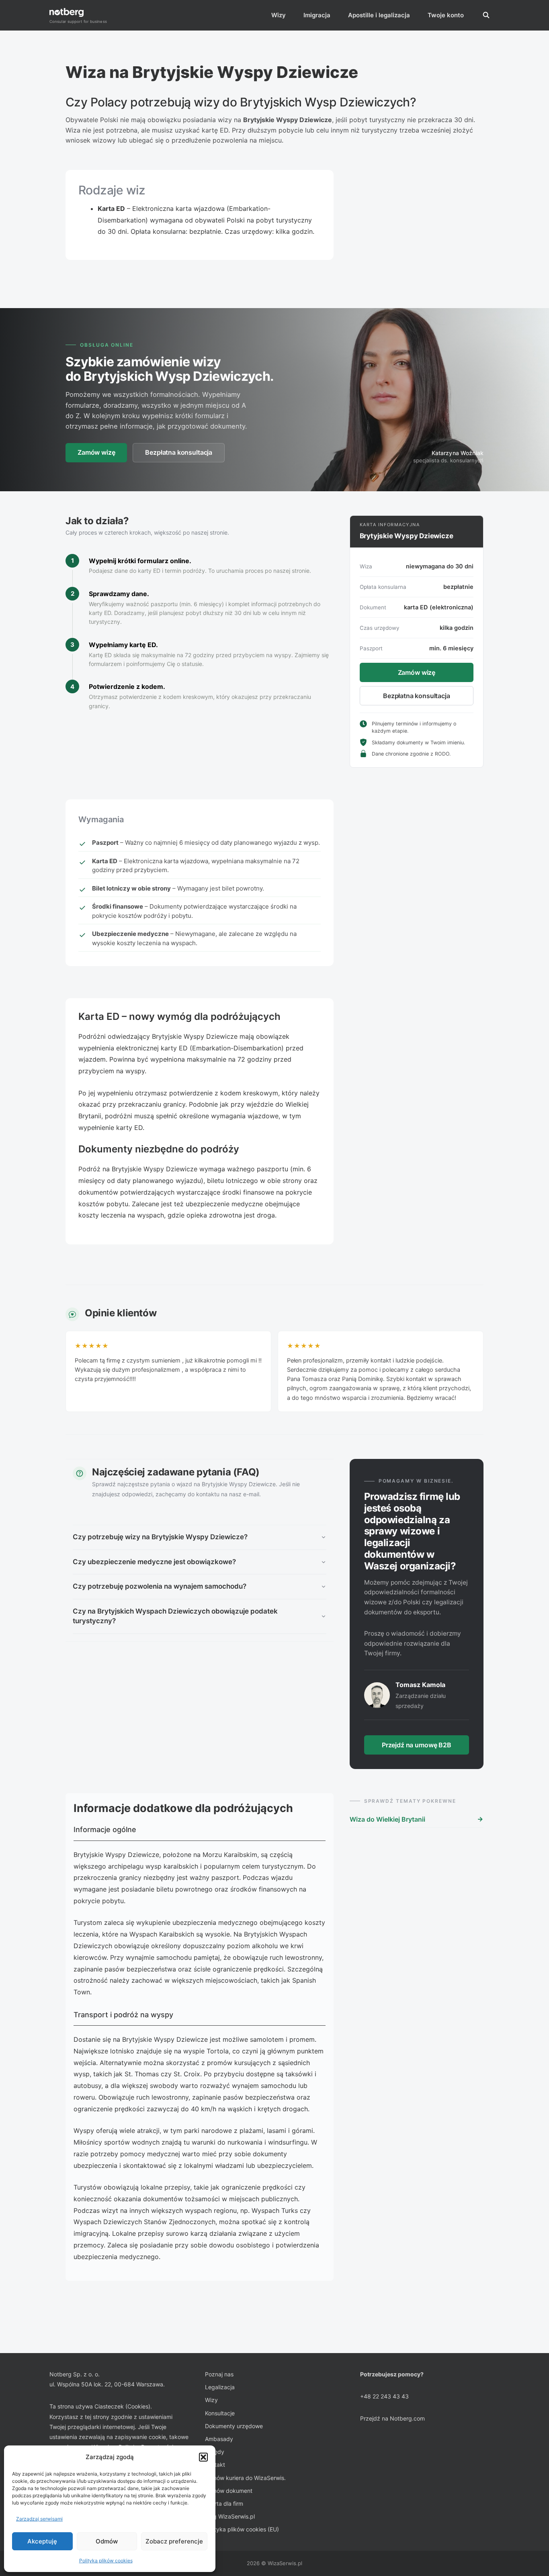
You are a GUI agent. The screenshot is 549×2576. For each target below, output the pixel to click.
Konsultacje (220, 2413)
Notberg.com (407, 2418)
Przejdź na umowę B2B (417, 1745)
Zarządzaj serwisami (39, 2519)
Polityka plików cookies (106, 2561)
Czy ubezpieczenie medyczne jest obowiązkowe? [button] (154, 1562)
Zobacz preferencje (174, 2541)
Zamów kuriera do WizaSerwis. (245, 2478)
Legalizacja (220, 2387)
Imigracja (317, 15)
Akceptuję (42, 2541)
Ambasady (219, 2439)
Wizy (279, 15)
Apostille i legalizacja (379, 15)
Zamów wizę (96, 452)
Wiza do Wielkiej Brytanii (387, 1819)
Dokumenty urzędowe (234, 2426)
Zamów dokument (229, 2491)
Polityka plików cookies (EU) (242, 2529)
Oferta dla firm (224, 2503)
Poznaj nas (219, 2374)
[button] (203, 2457)
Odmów (107, 2541)
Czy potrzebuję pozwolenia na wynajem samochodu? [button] (160, 1586)
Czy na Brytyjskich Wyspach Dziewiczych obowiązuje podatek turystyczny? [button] (175, 1616)
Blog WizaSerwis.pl (230, 2516)
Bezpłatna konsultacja (179, 452)
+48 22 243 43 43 (384, 2396)
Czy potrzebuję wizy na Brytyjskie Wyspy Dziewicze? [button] (160, 1537)
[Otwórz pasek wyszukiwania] (486, 15)
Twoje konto (446, 15)
